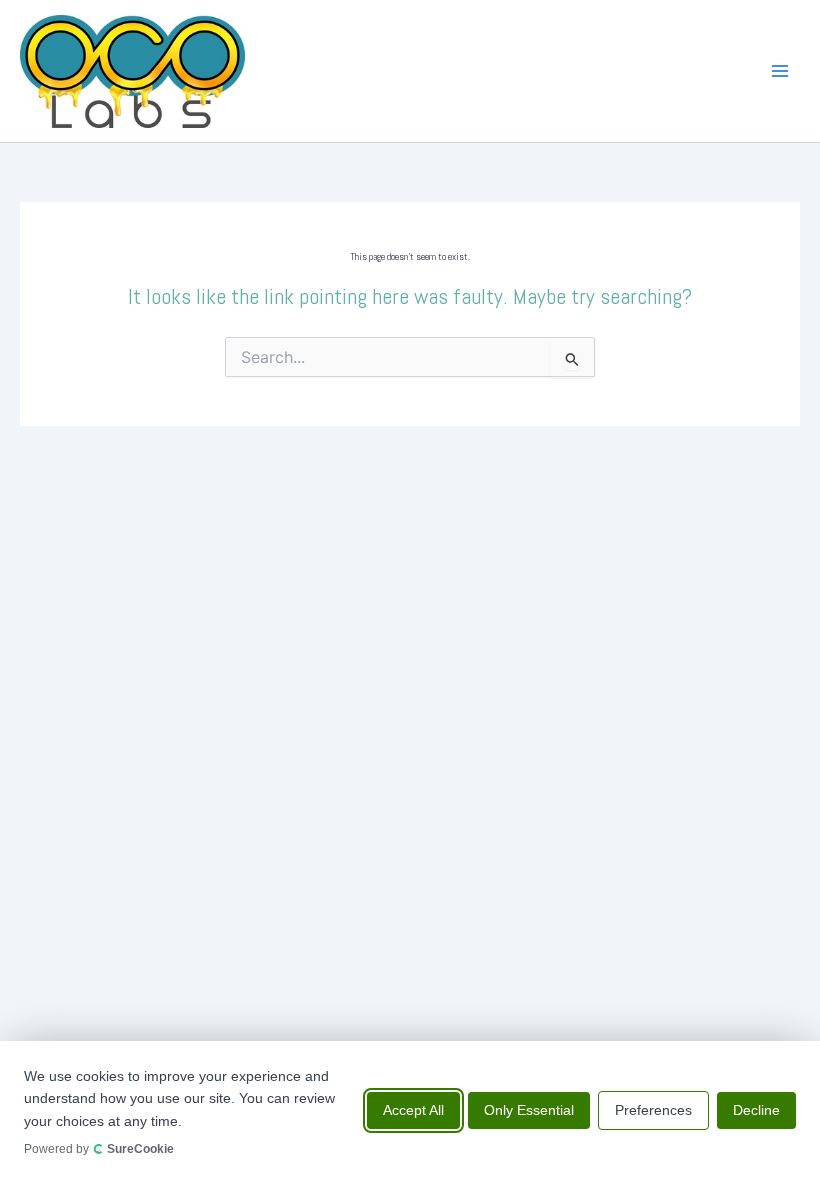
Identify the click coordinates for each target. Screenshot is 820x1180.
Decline (756, 1110)
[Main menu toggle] (780, 71)
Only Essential (529, 1110)
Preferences (653, 1110)
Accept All (413, 1110)
